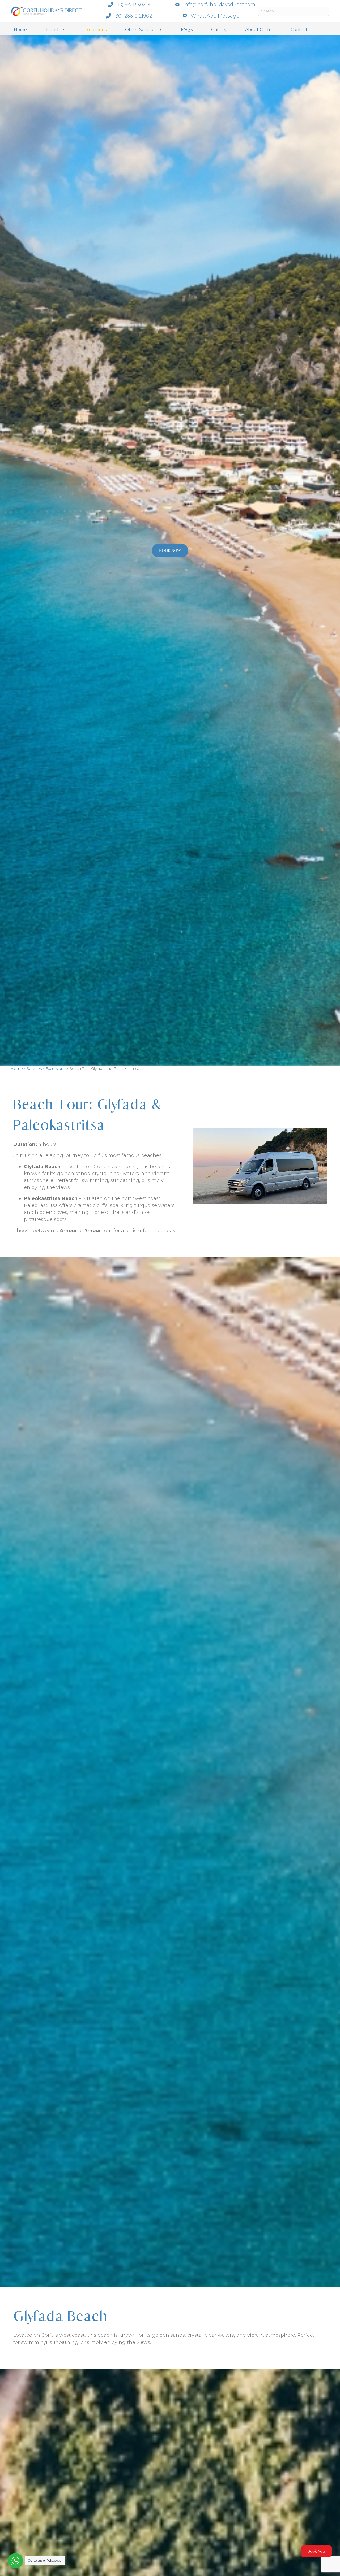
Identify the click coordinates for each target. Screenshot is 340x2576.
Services (34, 1068)
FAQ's (187, 30)
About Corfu (259, 30)
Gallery (219, 30)
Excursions (95, 30)
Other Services (141, 30)
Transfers (55, 30)
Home (20, 30)
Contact (299, 30)
